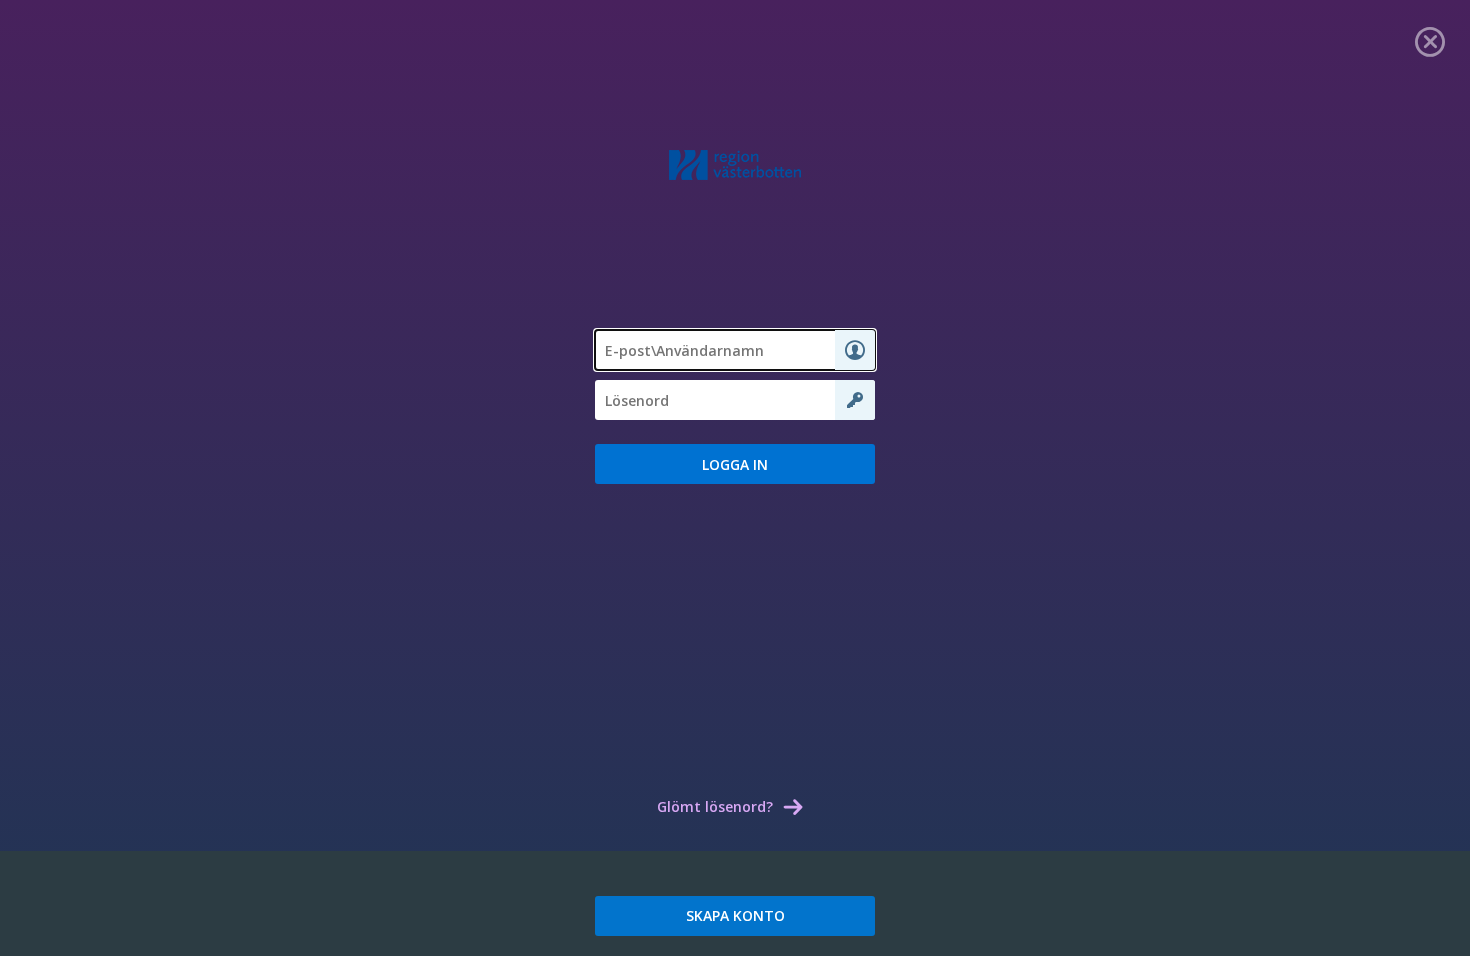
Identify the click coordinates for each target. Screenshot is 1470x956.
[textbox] (735, 350)
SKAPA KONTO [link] (735, 915)
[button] (735, 464)
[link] (1430, 40)
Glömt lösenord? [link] (715, 806)
